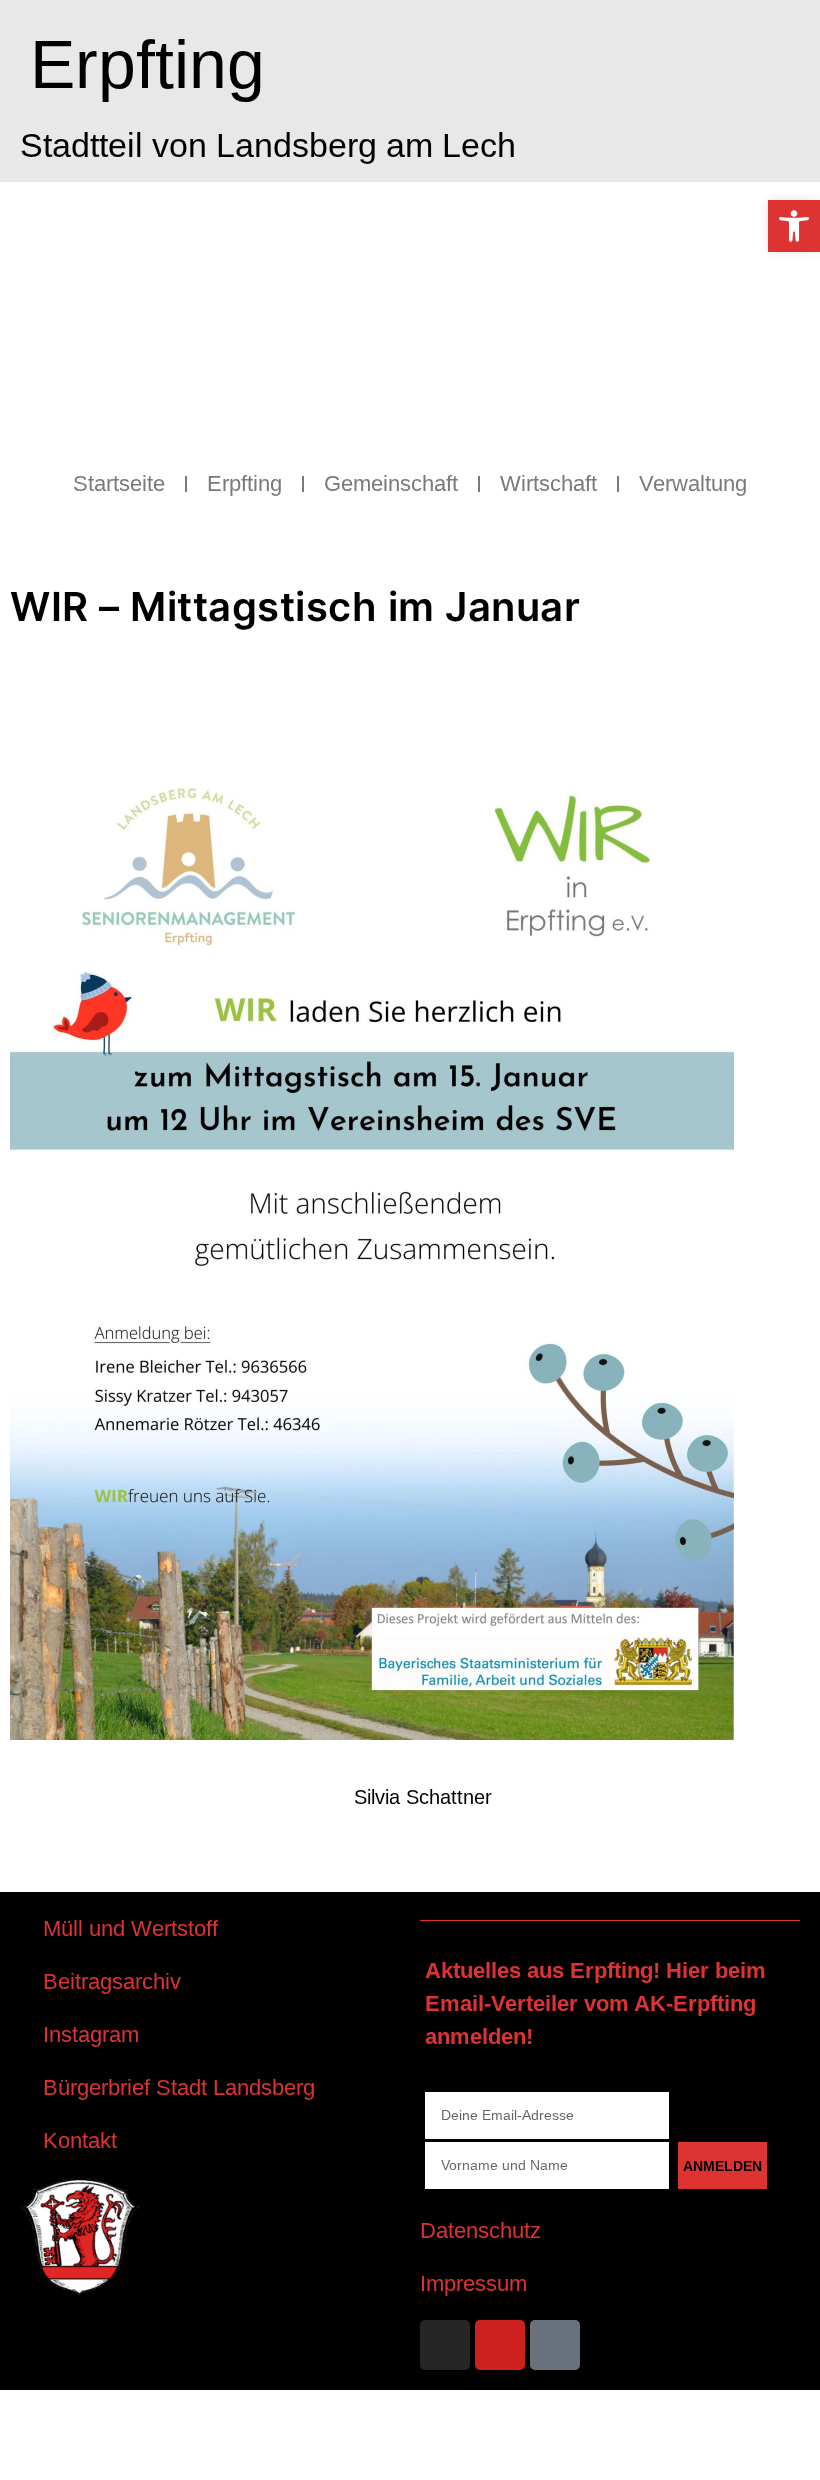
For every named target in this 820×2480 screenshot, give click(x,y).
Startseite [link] (119, 483)
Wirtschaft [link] (548, 483)
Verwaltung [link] (693, 483)
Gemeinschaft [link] (391, 483)
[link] (794, 226)
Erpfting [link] (147, 64)
